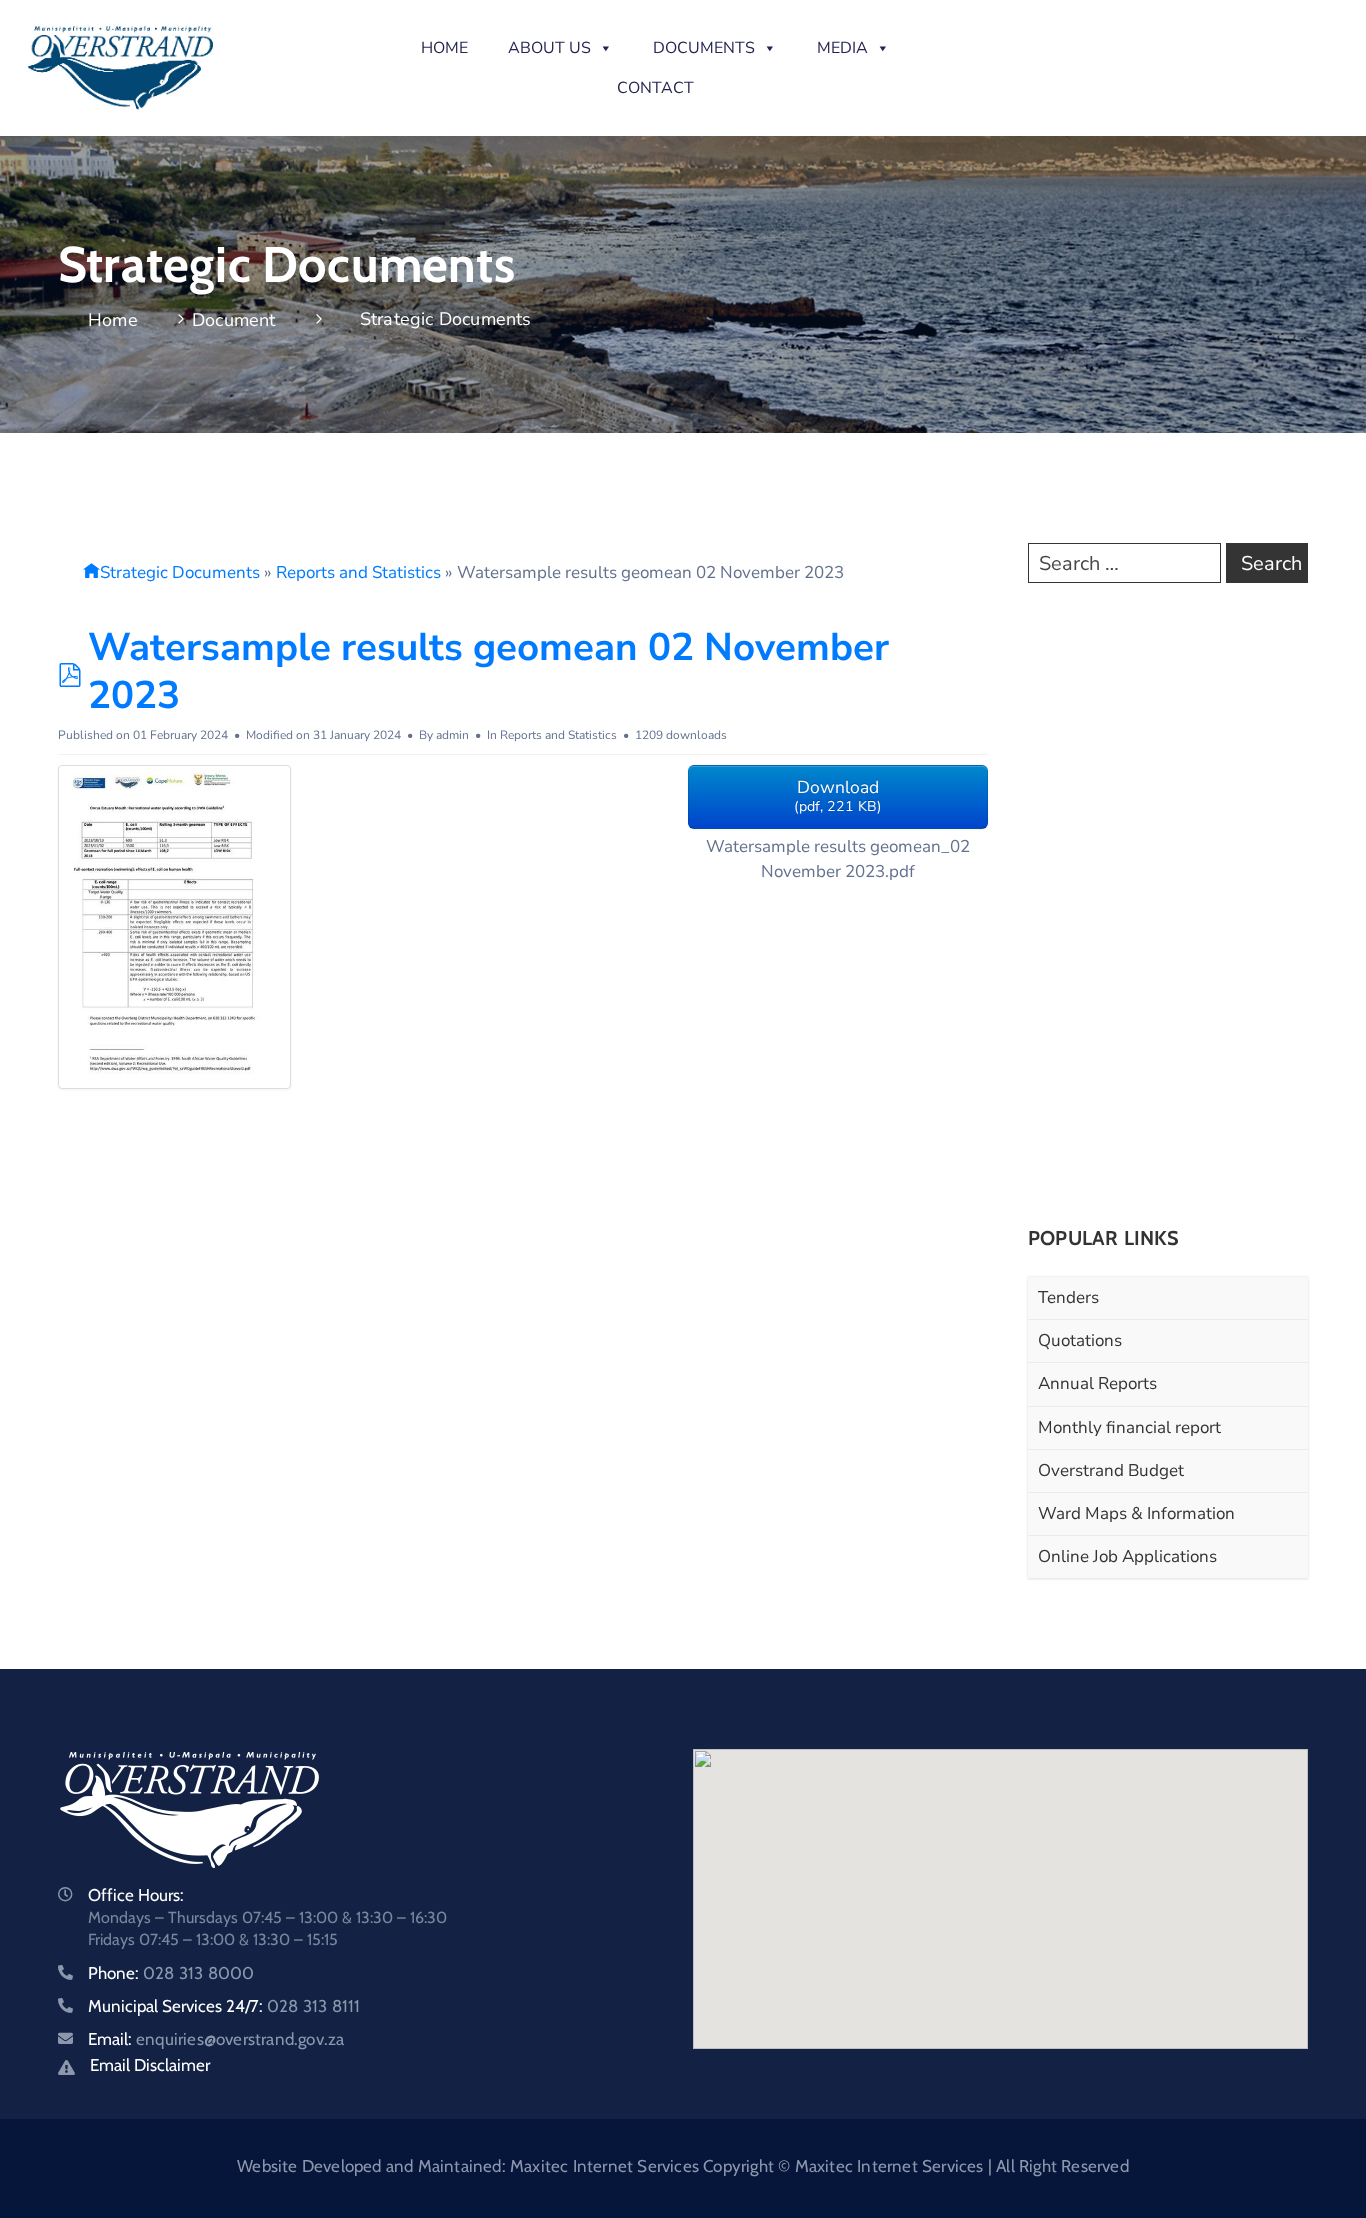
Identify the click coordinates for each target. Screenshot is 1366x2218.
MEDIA (842, 48)
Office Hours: (136, 1895)
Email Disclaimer (150, 2065)
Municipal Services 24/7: (224, 2006)
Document (234, 320)
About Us (549, 48)
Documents (704, 48)
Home (444, 48)
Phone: (171, 1973)
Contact (655, 88)
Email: (216, 2039)
